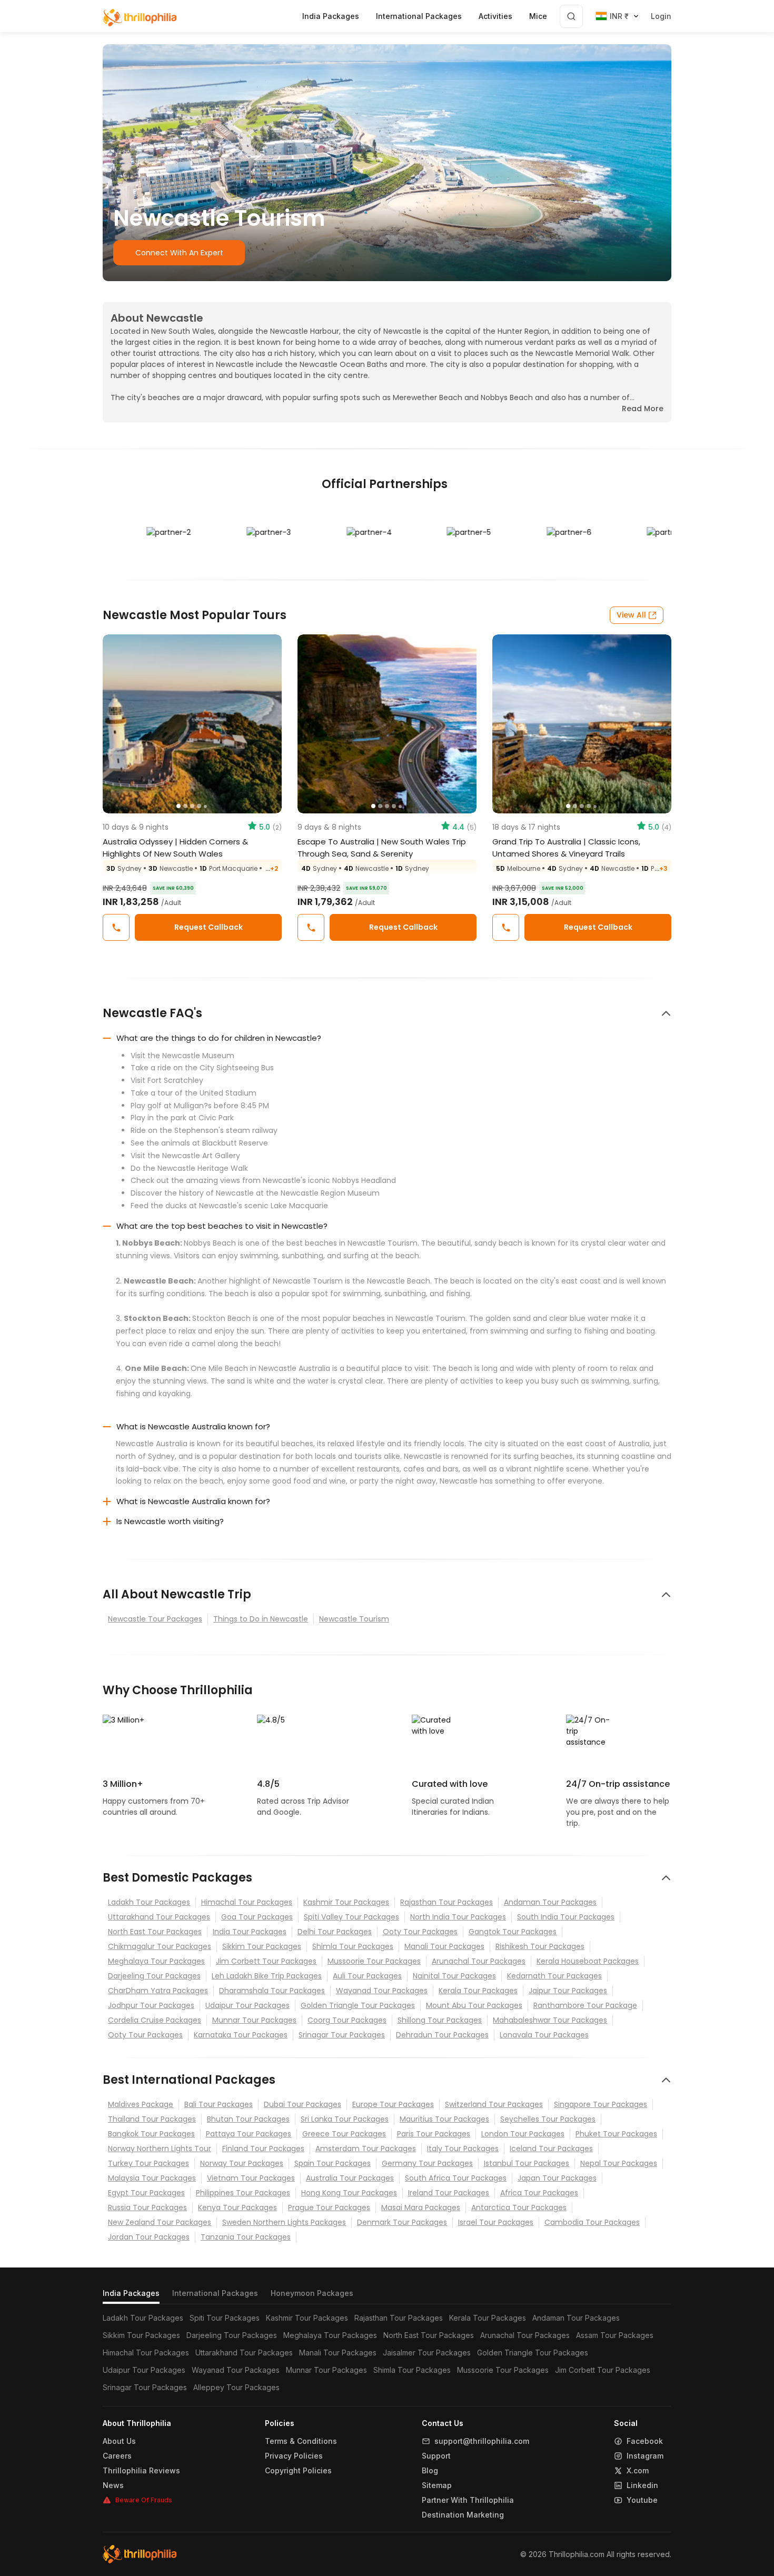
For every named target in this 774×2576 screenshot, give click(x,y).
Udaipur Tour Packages (247, 2005)
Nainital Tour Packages (454, 1976)
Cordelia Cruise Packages (155, 2020)
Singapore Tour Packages (601, 2104)
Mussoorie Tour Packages (374, 1961)
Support (436, 2456)
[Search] (571, 16)
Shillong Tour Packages (440, 2020)
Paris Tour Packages (434, 2134)
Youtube (642, 2500)
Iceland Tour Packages (551, 2149)
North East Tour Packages (155, 1932)
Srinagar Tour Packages (342, 2035)
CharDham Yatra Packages (158, 1991)
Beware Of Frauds (144, 2500)
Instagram (645, 2456)
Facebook (645, 2441)
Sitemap (437, 2485)
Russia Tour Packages (147, 2207)
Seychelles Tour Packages (548, 2119)
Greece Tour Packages (344, 2134)
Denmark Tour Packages (402, 2222)
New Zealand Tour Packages (160, 2222)
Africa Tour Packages (539, 2193)
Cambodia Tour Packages (592, 2222)
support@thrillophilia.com (482, 2441)
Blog (430, 2471)
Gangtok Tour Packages (513, 1932)
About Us (119, 2441)
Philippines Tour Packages (243, 2193)
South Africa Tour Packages (456, 2178)
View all (631, 615)
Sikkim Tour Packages (262, 1946)
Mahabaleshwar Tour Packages (550, 2020)
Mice (538, 16)
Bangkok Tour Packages (151, 2134)
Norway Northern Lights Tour (160, 2149)
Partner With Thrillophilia (468, 2500)
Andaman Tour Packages (550, 1902)
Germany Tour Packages (427, 2163)
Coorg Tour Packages (347, 2020)
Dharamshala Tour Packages (272, 1991)
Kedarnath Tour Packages (554, 1976)
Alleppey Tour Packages (236, 2387)
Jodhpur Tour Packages (151, 2005)
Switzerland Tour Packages (494, 2104)
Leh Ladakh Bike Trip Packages (267, 1976)
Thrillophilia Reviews (141, 2471)
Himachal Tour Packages (247, 1902)
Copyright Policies (298, 2471)
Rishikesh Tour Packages (540, 1946)
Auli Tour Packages (367, 1976)
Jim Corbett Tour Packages (266, 1961)
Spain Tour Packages (333, 2163)
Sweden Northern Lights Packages (284, 2222)
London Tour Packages (523, 2134)
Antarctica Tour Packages (519, 2207)
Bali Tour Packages (219, 2104)
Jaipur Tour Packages (568, 1991)
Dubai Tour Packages (302, 2104)
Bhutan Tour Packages (248, 2119)
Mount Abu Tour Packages (474, 2005)
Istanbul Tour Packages (527, 2163)
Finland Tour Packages (263, 2149)
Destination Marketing (463, 2515)
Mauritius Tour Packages (444, 2119)
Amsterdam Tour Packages (366, 2149)
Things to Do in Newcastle (261, 1619)
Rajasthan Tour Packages (446, 1902)
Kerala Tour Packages (478, 1991)
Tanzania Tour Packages (246, 2237)
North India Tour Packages (458, 1917)
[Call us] (116, 927)
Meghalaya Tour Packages (156, 1961)
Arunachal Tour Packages (479, 1961)
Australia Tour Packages (350, 2178)
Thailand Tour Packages (152, 2119)
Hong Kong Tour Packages (349, 2193)
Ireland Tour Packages (449, 2193)
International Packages (215, 2293)
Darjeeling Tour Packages (154, 1976)
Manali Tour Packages (444, 1946)
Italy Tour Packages (463, 2149)
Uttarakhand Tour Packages (159, 1917)
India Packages (131, 2293)
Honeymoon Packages (312, 2293)
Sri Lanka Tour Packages (345, 2119)
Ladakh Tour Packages (149, 1902)
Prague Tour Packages (329, 2207)
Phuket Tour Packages (616, 2134)
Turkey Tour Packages (148, 2163)
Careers (117, 2456)
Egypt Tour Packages (146, 2193)
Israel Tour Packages (496, 2222)
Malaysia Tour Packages (152, 2178)
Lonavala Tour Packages (544, 2035)
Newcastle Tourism (354, 1619)
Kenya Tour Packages (237, 2207)
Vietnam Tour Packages (251, 2178)
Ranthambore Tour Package (585, 2005)
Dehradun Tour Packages (442, 2035)
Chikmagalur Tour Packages (160, 1946)
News (113, 2485)
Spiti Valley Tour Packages (351, 1917)
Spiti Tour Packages (225, 2318)
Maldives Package (141, 2104)
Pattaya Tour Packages (249, 2134)
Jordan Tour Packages (149, 2237)
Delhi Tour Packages (335, 1932)
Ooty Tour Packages (420, 1932)
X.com (638, 2471)
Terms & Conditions (301, 2441)
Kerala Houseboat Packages (588, 1961)
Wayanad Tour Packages (382, 1991)
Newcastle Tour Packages (155, 1619)
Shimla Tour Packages (353, 1946)
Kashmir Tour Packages (346, 1902)
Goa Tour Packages (257, 1917)
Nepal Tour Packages (619, 2163)
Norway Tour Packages (242, 2163)
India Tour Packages (250, 1932)
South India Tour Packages (566, 1917)
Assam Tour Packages (615, 2335)
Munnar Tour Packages (254, 2020)
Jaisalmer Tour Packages (427, 2353)
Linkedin (642, 2485)
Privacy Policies (294, 2456)
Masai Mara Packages (421, 2207)
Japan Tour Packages (557, 2178)
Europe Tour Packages (393, 2104)
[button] (116, 724)
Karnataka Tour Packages (241, 2035)
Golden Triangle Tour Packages (358, 2005)
